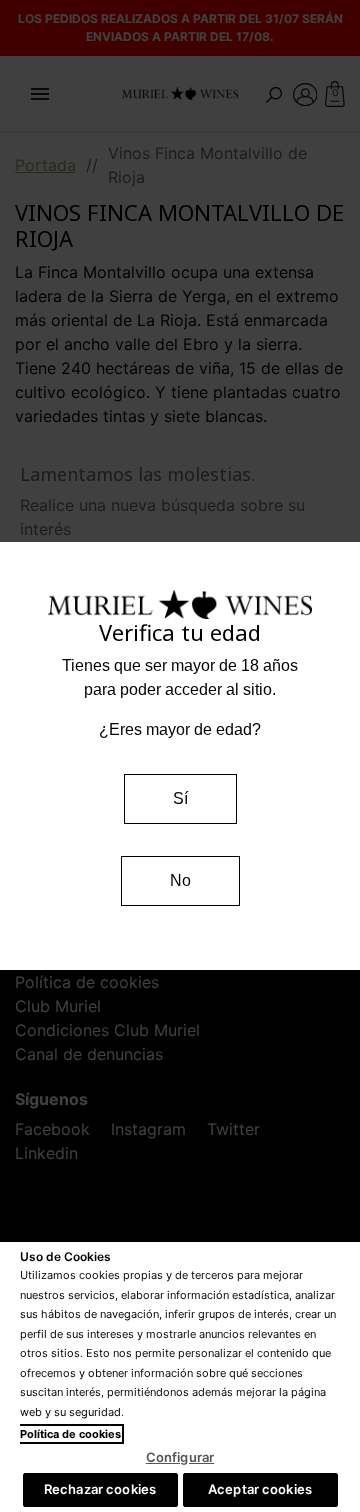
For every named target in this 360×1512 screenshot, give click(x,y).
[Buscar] (274, 93)
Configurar (180, 1457)
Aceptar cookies (260, 1489)
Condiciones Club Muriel (107, 1030)
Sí (180, 798)
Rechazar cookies (100, 1489)
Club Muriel (58, 1006)
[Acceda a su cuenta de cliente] (305, 93)
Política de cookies (87, 982)
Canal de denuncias (89, 1054)
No (180, 880)
